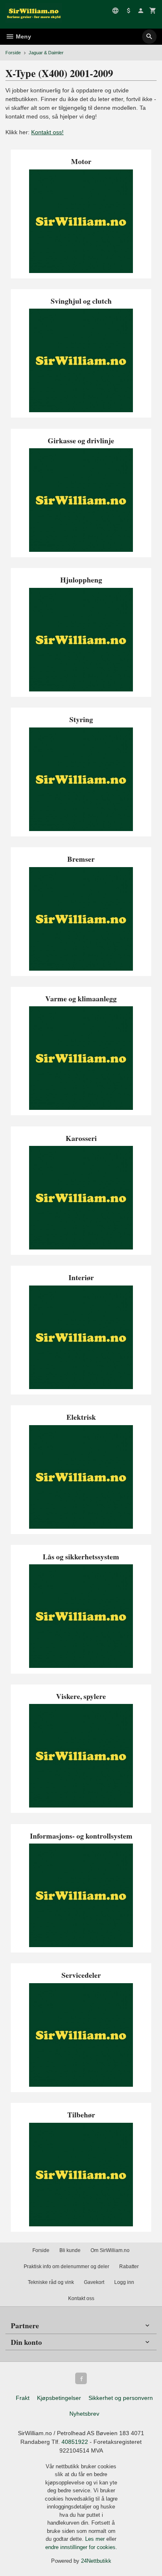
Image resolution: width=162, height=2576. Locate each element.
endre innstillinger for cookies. (81, 2547)
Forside (13, 53)
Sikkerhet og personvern (121, 2398)
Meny (23, 36)
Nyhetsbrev (84, 2414)
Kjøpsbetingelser (59, 2398)
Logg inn (124, 2282)
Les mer (96, 2539)
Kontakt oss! (47, 132)
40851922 (75, 2442)
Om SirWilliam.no (110, 2250)
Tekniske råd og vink (51, 2282)
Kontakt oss (81, 2298)
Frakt (23, 2398)
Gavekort (94, 2282)
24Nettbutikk (96, 2561)
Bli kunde (70, 2250)
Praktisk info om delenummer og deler (66, 2267)
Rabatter (129, 2267)
